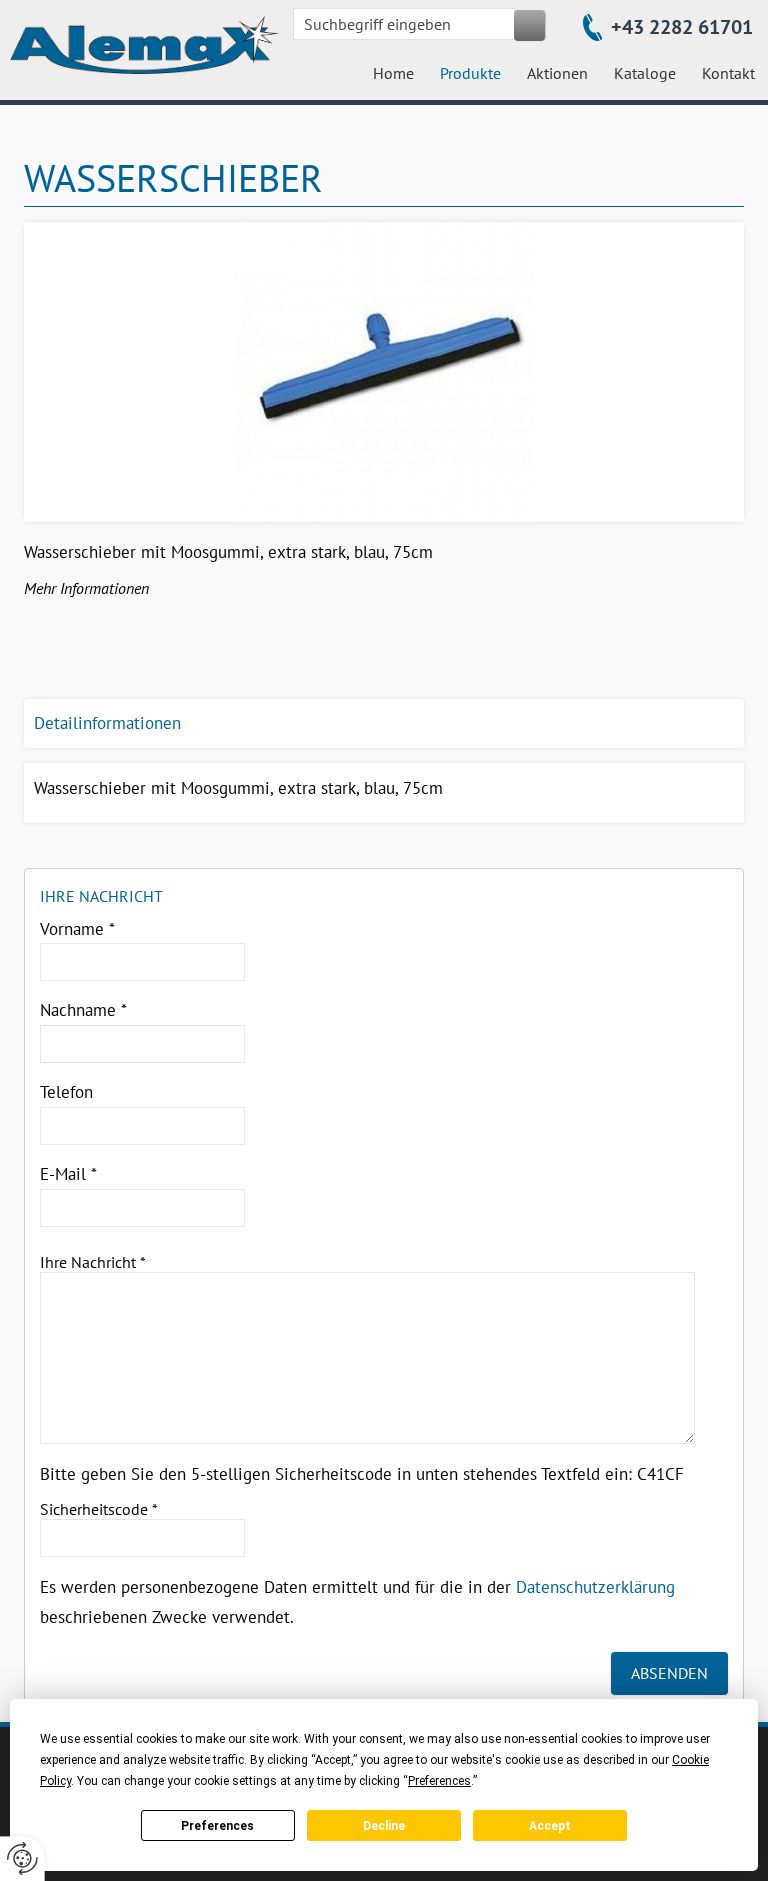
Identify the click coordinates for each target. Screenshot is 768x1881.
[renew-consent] (22, 1858)
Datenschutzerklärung (595, 1587)
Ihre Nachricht (93, 1262)
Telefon (66, 1092)
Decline (384, 1826)
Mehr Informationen (86, 588)
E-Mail (68, 1174)
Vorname (77, 929)
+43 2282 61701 (682, 27)
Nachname (83, 1010)
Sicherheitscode (99, 1509)
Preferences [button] (439, 1781)
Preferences (217, 1826)
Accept (550, 1826)
